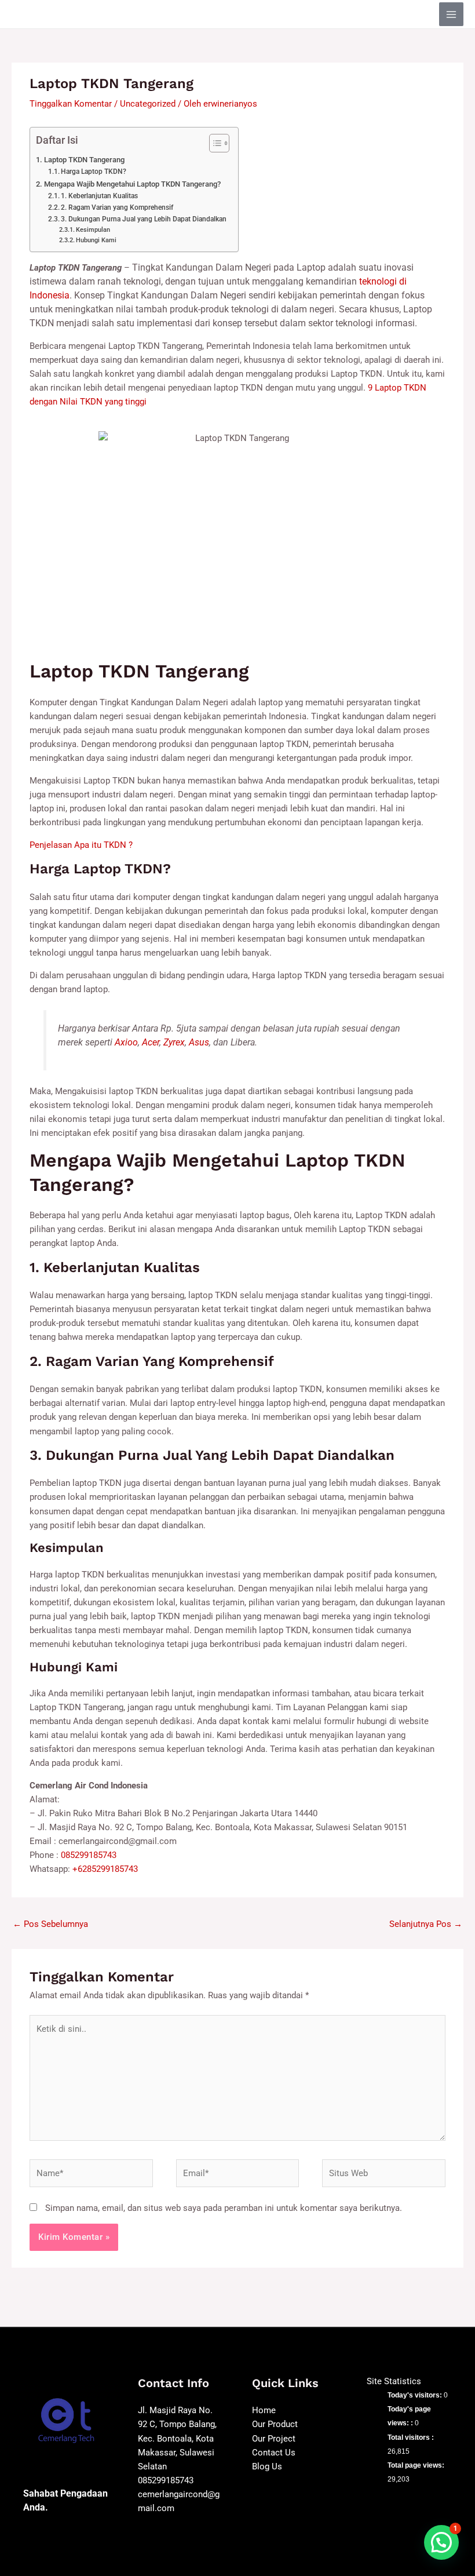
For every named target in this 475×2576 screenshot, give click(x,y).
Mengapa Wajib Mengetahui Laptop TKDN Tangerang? (132, 184)
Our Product (275, 2424)
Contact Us (274, 2453)
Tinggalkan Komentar (71, 104)
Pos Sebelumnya (50, 1924)
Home (264, 2410)
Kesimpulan (93, 230)
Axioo (126, 1042)
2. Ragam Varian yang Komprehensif (117, 207)
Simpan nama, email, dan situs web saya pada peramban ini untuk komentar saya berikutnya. (224, 2208)
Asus (199, 1042)
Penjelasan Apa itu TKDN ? (81, 845)
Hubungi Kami (96, 240)
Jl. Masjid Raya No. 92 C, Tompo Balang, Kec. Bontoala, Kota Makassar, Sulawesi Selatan (177, 2438)
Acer (151, 1042)
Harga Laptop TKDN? (94, 172)
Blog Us (267, 2466)
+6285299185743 (105, 1869)
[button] (441, 2542)
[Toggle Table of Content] (213, 143)
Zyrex (174, 1042)
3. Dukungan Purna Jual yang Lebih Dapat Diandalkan (144, 219)
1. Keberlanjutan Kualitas (99, 196)
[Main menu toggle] (451, 14)
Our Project (274, 2439)
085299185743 (89, 1855)
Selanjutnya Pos (426, 1924)
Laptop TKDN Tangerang (84, 160)
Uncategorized (148, 104)
